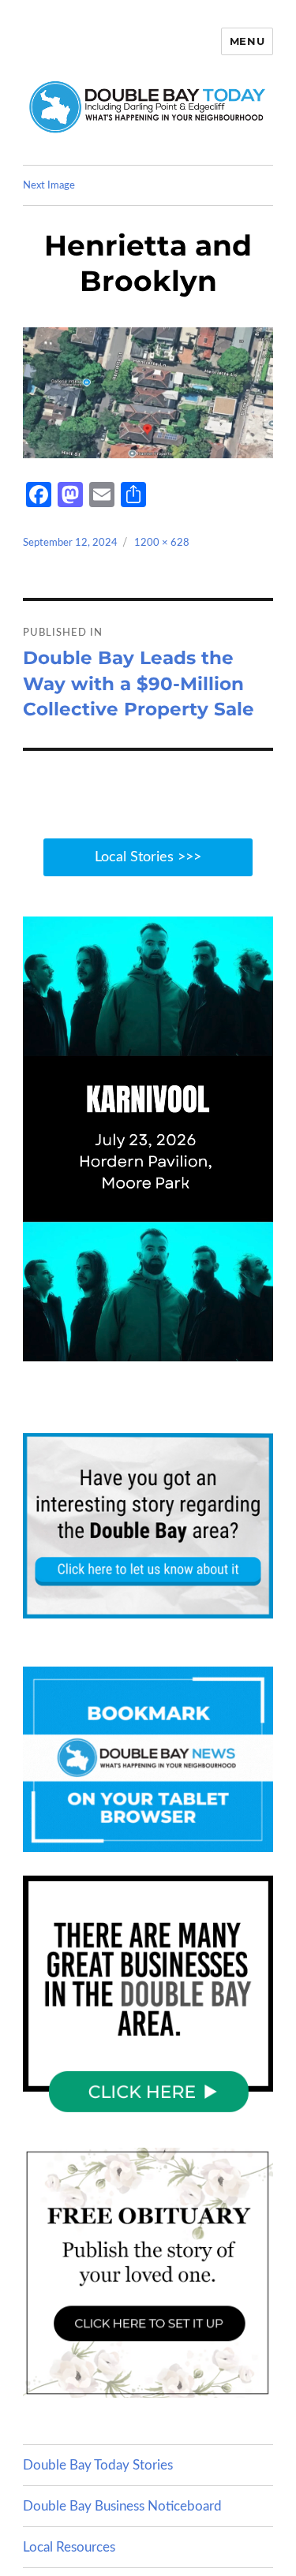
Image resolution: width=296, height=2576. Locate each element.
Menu (247, 41)
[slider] (163, 1348)
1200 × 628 (162, 543)
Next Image (49, 186)
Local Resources (69, 2547)
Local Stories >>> (148, 857)
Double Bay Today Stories (98, 2465)
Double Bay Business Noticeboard (122, 2506)
